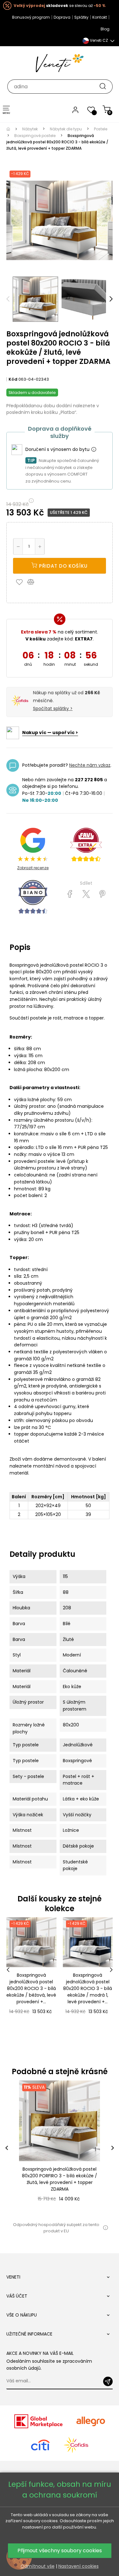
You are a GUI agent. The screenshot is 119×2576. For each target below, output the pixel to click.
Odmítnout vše (38, 2566)
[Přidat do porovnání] (34, 582)
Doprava (62, 17)
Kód (13, 379)
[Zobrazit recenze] (86, 845)
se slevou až (60, 6)
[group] (60, 2148)
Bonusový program (31, 17)
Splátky (81, 17)
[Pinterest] (102, 894)
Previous (8, 299)
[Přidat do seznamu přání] (21, 582)
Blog (105, 29)
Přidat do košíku (63, 566)
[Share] (70, 894)
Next (111, 299)
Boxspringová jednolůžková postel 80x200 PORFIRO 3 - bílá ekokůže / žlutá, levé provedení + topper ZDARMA (60, 2179)
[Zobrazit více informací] (94, 450)
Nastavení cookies (79, 2566)
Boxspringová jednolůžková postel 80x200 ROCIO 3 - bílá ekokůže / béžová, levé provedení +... (31, 1988)
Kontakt (100, 17)
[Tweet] (86, 894)
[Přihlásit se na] (108, 2381)
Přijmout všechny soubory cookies (60, 2551)
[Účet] (75, 109)
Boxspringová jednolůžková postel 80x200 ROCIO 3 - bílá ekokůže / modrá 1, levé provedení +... (88, 1988)
